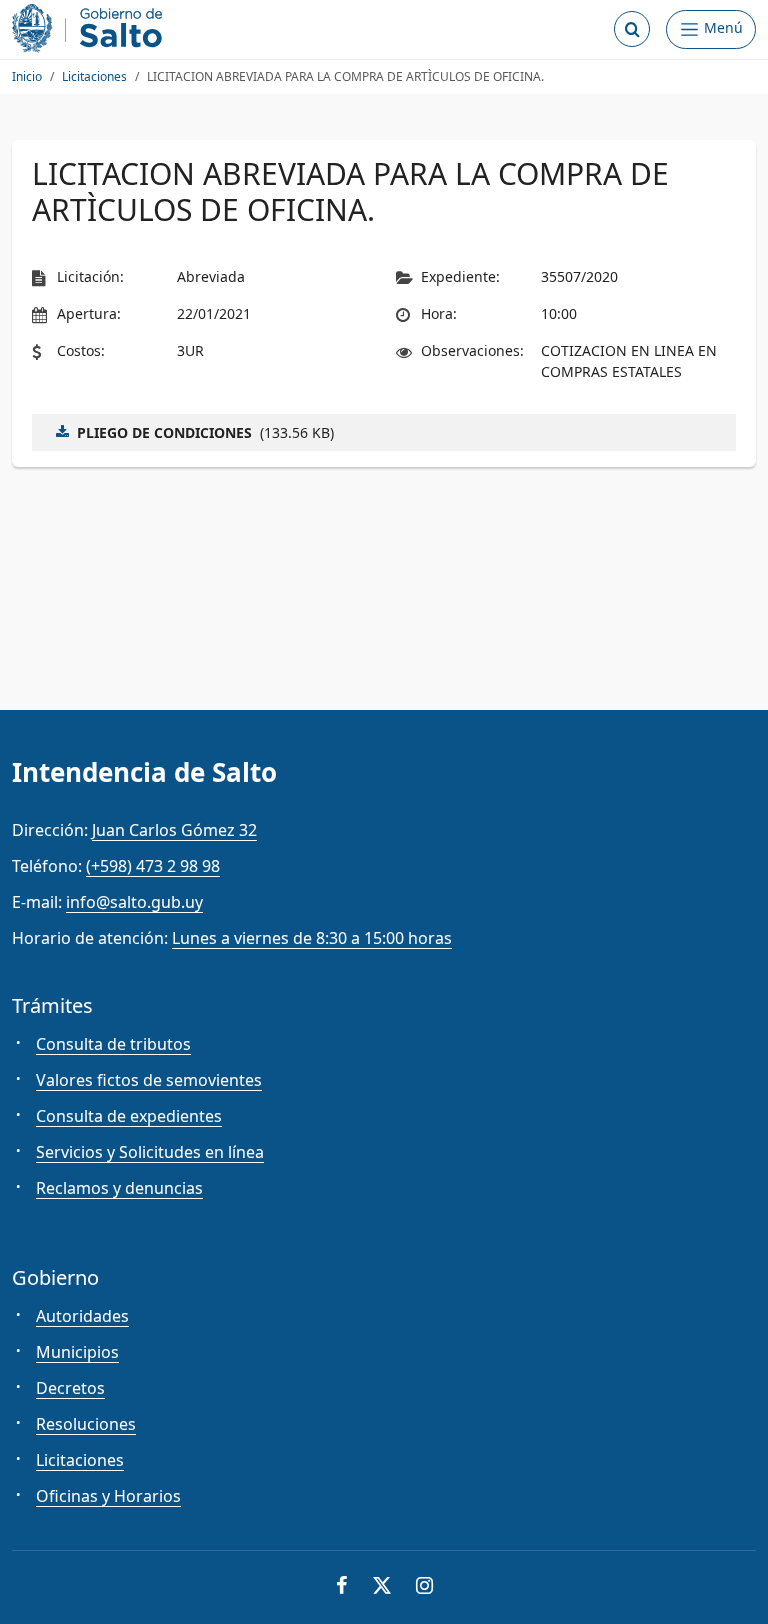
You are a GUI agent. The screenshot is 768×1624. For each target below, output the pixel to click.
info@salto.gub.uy (134, 902)
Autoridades (82, 1316)
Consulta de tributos (113, 1044)
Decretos (70, 1388)
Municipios (77, 1352)
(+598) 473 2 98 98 (153, 866)
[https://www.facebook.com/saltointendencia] (342, 1587)
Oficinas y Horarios (108, 1496)
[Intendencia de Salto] (91, 28)
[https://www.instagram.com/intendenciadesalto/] (424, 1587)
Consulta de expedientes (129, 1116)
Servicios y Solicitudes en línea (150, 1152)
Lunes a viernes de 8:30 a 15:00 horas (312, 938)
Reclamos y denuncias (119, 1188)
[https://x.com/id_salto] (382, 1587)
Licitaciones (94, 76)
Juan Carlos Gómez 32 (174, 830)
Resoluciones (86, 1424)
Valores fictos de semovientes (149, 1080)
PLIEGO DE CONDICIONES (164, 432)
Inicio (27, 76)
